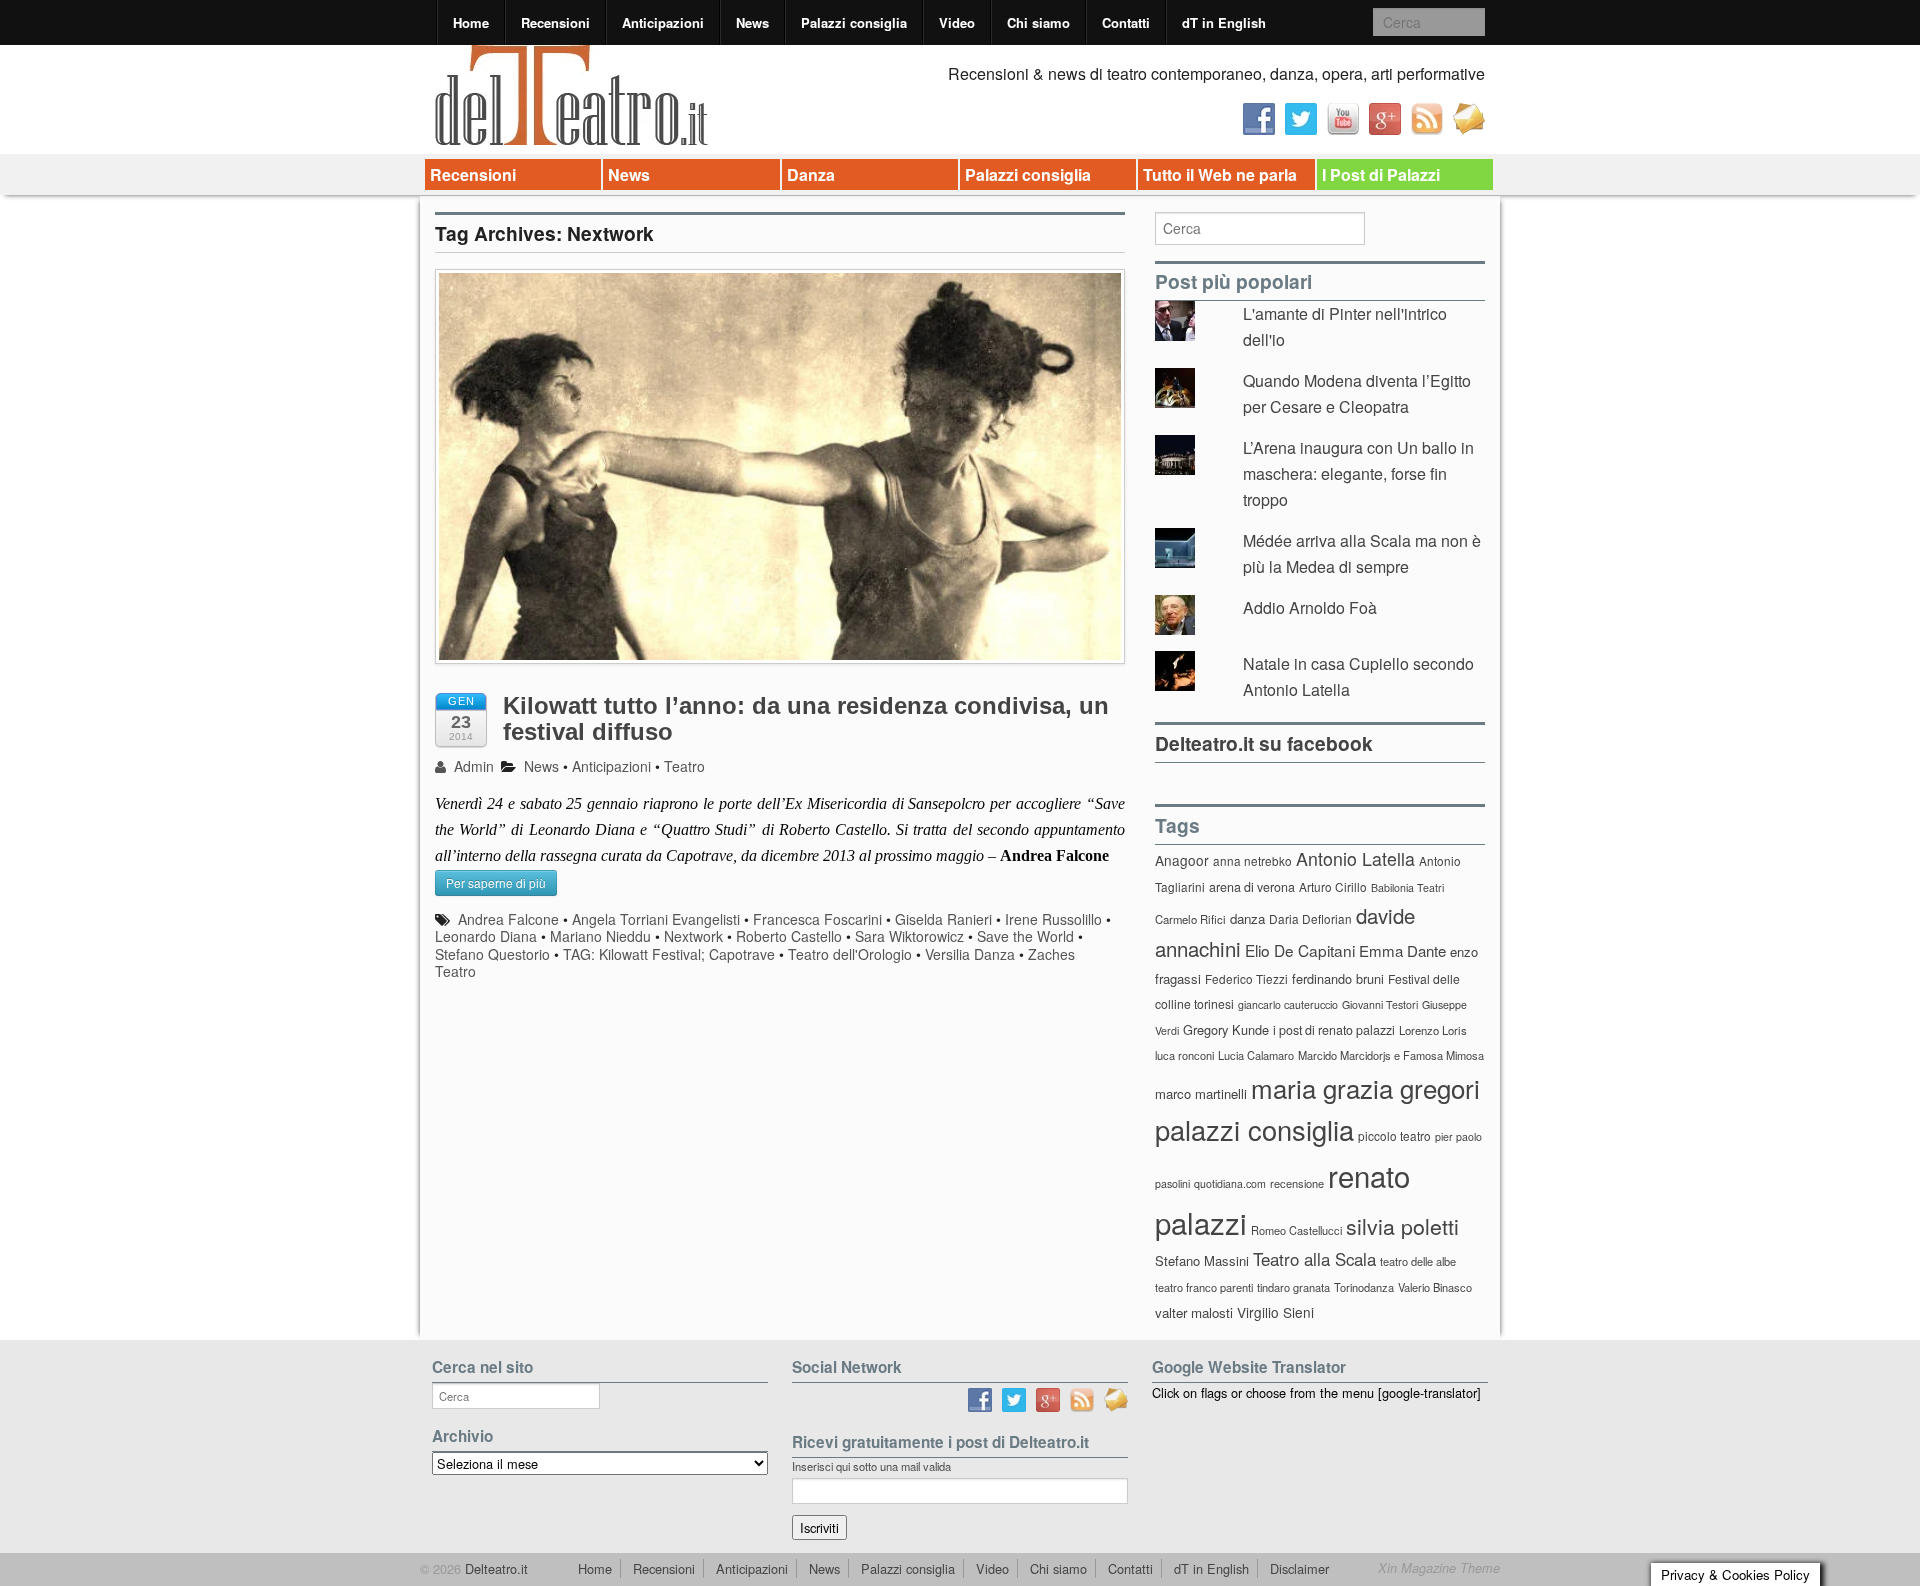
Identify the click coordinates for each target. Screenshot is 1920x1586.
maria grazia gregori (1365, 1087)
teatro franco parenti (1204, 1287)
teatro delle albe (1418, 1261)
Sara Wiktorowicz (909, 936)
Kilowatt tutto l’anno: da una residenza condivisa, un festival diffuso (806, 718)
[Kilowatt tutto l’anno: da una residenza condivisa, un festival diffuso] (780, 476)
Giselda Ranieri (943, 919)
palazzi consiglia (1254, 1129)
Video (957, 22)
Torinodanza (1364, 1287)
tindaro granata (1293, 1287)
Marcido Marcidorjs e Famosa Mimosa (1391, 1055)
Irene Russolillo (1053, 919)
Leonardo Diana (486, 936)
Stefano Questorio (492, 954)
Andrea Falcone (508, 919)
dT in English (1224, 22)
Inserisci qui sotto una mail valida (871, 1466)
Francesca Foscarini (817, 919)
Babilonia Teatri (1407, 887)
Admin (472, 766)
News (752, 22)
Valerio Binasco (1435, 1287)
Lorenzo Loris (1433, 1030)
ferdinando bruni (1338, 978)
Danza (811, 174)
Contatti (1126, 22)
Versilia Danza (970, 954)
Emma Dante (1402, 950)
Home (471, 22)
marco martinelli (1201, 1093)
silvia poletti (1402, 1225)
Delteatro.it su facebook (1264, 743)
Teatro (684, 766)
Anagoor (1182, 860)
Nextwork (693, 936)
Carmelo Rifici (1190, 919)
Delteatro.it (494, 1568)
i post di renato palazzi (1334, 1030)
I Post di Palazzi (1381, 174)
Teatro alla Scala (1314, 1259)
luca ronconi (1184, 1055)
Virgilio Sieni (1275, 1312)
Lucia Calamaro (1256, 1055)
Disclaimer (1299, 1568)
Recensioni (555, 22)
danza (1247, 918)
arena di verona (1252, 887)
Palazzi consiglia (854, 22)
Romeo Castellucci (1296, 1230)
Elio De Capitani (1300, 950)
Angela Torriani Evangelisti (656, 919)
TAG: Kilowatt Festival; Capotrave (669, 954)
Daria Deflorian (1310, 918)
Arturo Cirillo (1333, 886)
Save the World (1025, 936)
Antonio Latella (1355, 858)
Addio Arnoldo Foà (1310, 607)
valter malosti (1194, 1312)
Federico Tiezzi (1246, 978)
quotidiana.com (1230, 1183)
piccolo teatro (1394, 1135)
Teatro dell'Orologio (850, 954)
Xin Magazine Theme (1439, 1568)
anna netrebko (1252, 860)
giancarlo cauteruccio (1288, 1004)
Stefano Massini (1202, 1260)
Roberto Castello (789, 936)
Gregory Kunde (1226, 1029)
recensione (1297, 1183)
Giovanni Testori (1380, 1004)
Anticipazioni (663, 22)
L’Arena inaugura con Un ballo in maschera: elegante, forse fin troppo (1358, 473)
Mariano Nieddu (600, 936)
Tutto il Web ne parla (1220, 174)
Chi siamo (1038, 22)
